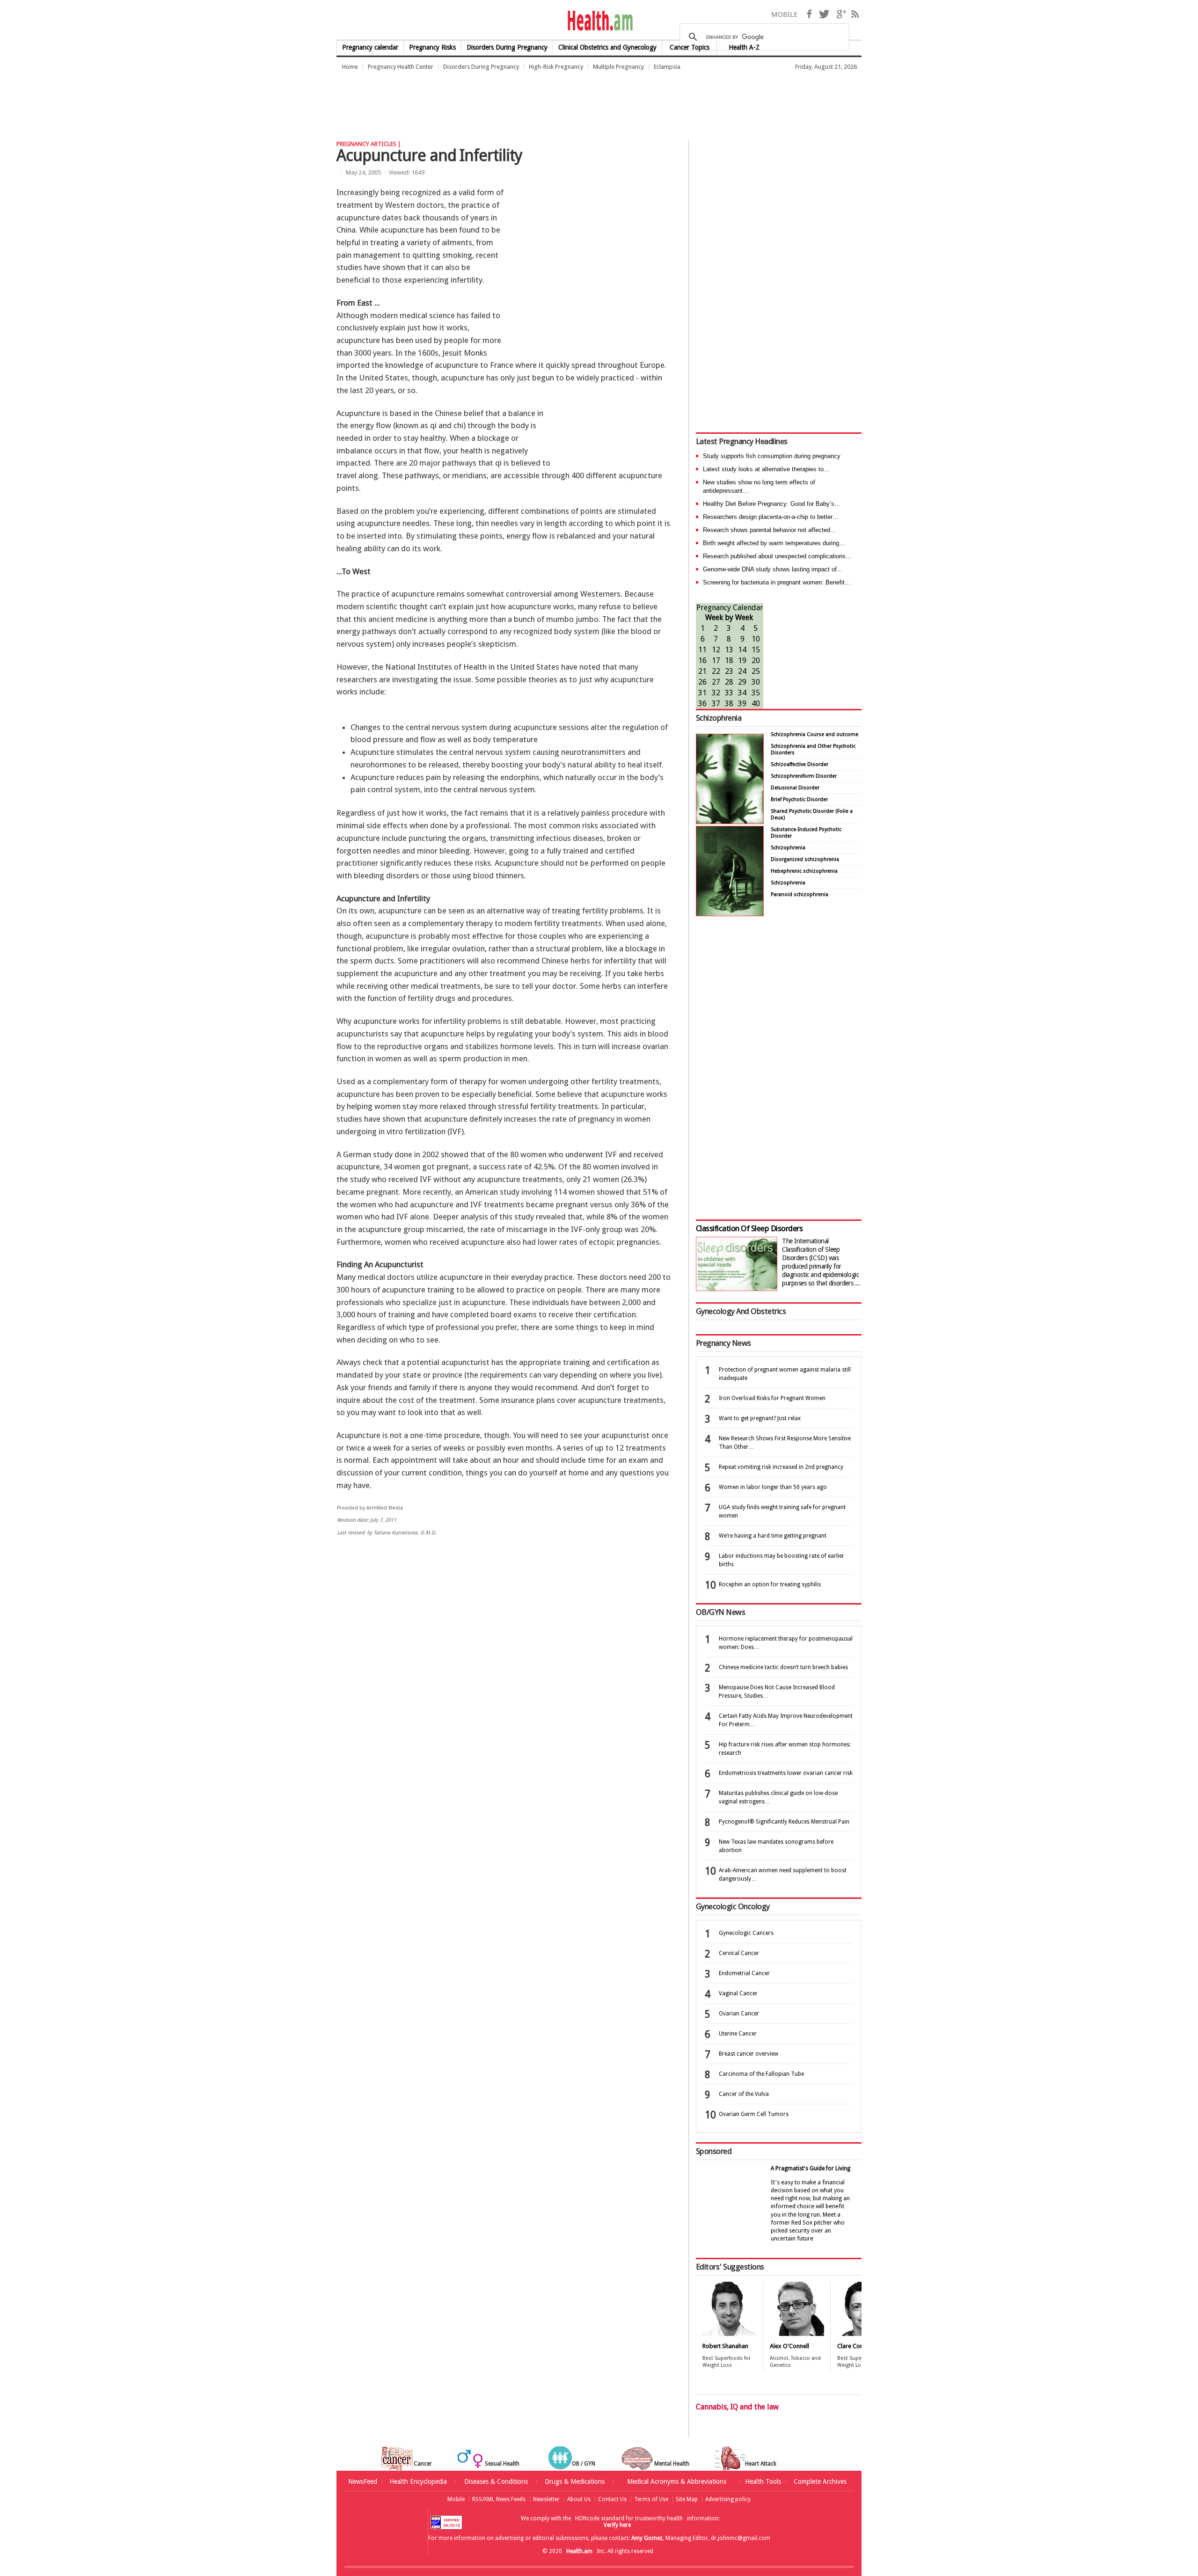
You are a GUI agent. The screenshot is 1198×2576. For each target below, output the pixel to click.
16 (702, 660)
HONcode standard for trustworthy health (629, 2518)
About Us (579, 2499)
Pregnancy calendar (370, 47)
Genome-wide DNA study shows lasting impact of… (773, 569)
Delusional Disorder (795, 788)
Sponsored (714, 2151)
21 (702, 671)
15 (756, 650)
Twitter (824, 14)
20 (756, 660)
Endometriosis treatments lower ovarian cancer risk (786, 1773)
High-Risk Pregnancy (556, 67)
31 (702, 693)
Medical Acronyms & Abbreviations (677, 2481)
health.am (599, 21)
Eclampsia (667, 67)
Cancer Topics (690, 47)
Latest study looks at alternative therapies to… (766, 469)
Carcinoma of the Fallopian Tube (761, 2074)
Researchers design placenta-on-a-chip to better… (771, 517)
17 (716, 660)
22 (716, 671)
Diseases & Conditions (496, 2481)
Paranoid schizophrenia (800, 894)
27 (716, 682)
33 (729, 693)
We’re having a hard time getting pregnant (773, 1536)
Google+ (841, 14)
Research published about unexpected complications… (777, 556)
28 (729, 682)
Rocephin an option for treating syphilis (770, 1584)
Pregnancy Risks (432, 47)
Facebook (809, 14)
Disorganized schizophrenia (805, 859)
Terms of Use (651, 2499)
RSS (855, 14)
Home (350, 67)
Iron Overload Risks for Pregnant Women (772, 1398)
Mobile (456, 2499)
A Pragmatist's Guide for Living (811, 2168)
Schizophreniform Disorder (804, 776)
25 (756, 671)
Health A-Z (744, 47)
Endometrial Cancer (744, 1973)
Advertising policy (728, 2499)
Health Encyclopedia (418, 2481)
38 (729, 704)
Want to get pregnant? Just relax (760, 1418)
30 (756, 682)
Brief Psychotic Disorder (799, 799)
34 (742, 693)
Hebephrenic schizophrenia (804, 871)
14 (742, 650)
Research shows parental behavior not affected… (770, 530)
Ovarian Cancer (739, 2014)
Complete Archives (820, 2481)
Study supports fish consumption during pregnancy (772, 456)
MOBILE (784, 15)
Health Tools (763, 2481)
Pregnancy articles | (369, 144)
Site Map (687, 2499)
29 (742, 682)
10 (756, 639)
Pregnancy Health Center (401, 67)
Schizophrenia (719, 718)
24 (742, 671)
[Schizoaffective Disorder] (730, 914)
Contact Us (612, 2499)
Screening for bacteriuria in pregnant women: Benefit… (777, 582)
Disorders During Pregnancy (507, 47)
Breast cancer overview (749, 2054)
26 (702, 682)
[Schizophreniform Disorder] (730, 821)
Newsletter (546, 2499)
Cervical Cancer (739, 1953)
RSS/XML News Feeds (499, 2499)
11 (702, 650)
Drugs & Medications (575, 2481)
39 (742, 704)
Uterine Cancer (738, 2034)
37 (716, 704)
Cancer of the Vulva (744, 2094)
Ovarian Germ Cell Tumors (754, 2114)
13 (729, 650)
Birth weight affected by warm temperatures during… (774, 543)
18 (729, 660)
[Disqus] (509, 1688)
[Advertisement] (507, 101)
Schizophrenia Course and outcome (814, 734)
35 (756, 693)
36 (702, 704)
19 (742, 660)
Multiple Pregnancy (618, 67)
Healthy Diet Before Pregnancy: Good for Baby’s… (772, 504)
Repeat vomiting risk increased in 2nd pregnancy (781, 1467)
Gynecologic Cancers (746, 1933)
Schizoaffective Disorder (800, 764)
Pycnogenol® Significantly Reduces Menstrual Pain (784, 1822)
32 (716, 693)
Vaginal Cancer (738, 1993)
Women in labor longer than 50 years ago (773, 1487)
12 (716, 650)
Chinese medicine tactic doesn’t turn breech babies (783, 1667)
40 (756, 704)
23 (729, 671)
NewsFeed (363, 2481)
